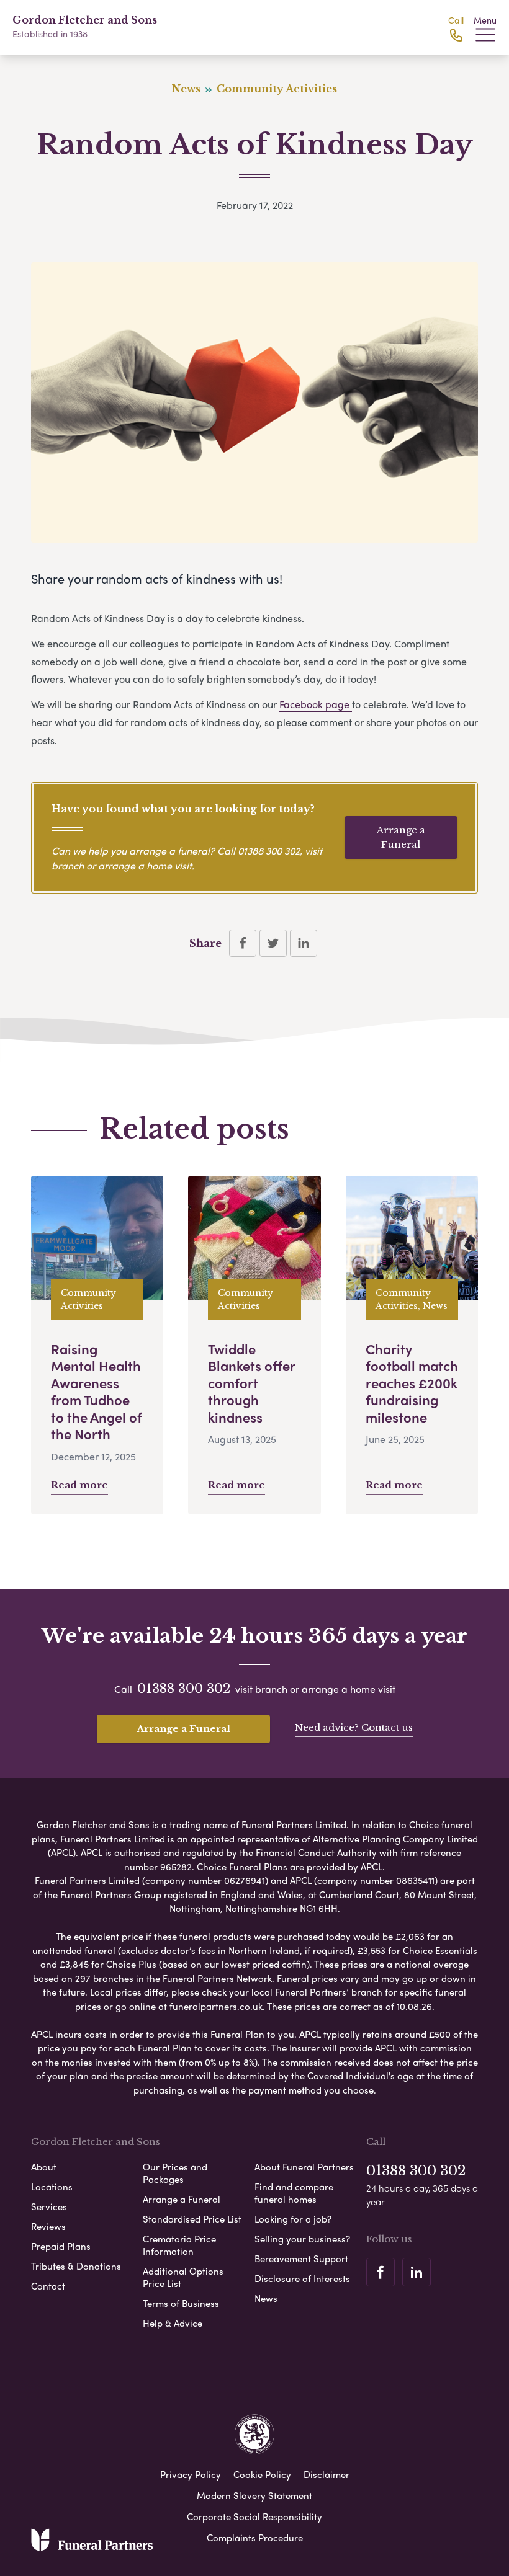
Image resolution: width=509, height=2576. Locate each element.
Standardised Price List (192, 2219)
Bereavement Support (301, 2258)
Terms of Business (181, 2303)
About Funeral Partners (304, 2167)
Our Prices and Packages (175, 2173)
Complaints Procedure (255, 2538)
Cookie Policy (262, 2474)
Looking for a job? (293, 2219)
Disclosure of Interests (302, 2278)
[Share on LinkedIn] (304, 943)
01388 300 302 (269, 851)
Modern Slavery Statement (254, 2495)
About (44, 2167)
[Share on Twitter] (273, 943)
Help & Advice (173, 2323)
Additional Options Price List (183, 2277)
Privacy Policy (191, 2474)
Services (49, 2206)
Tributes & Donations (76, 2266)
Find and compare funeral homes (294, 2193)
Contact (48, 2286)
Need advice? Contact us (354, 1727)
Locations (52, 2187)
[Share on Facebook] (243, 943)
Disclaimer (327, 2474)
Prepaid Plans (61, 2246)
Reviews (48, 2226)
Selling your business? (302, 2239)
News (266, 2298)
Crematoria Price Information (179, 2245)
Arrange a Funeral (401, 837)
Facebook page (316, 704)
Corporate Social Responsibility (254, 2516)
